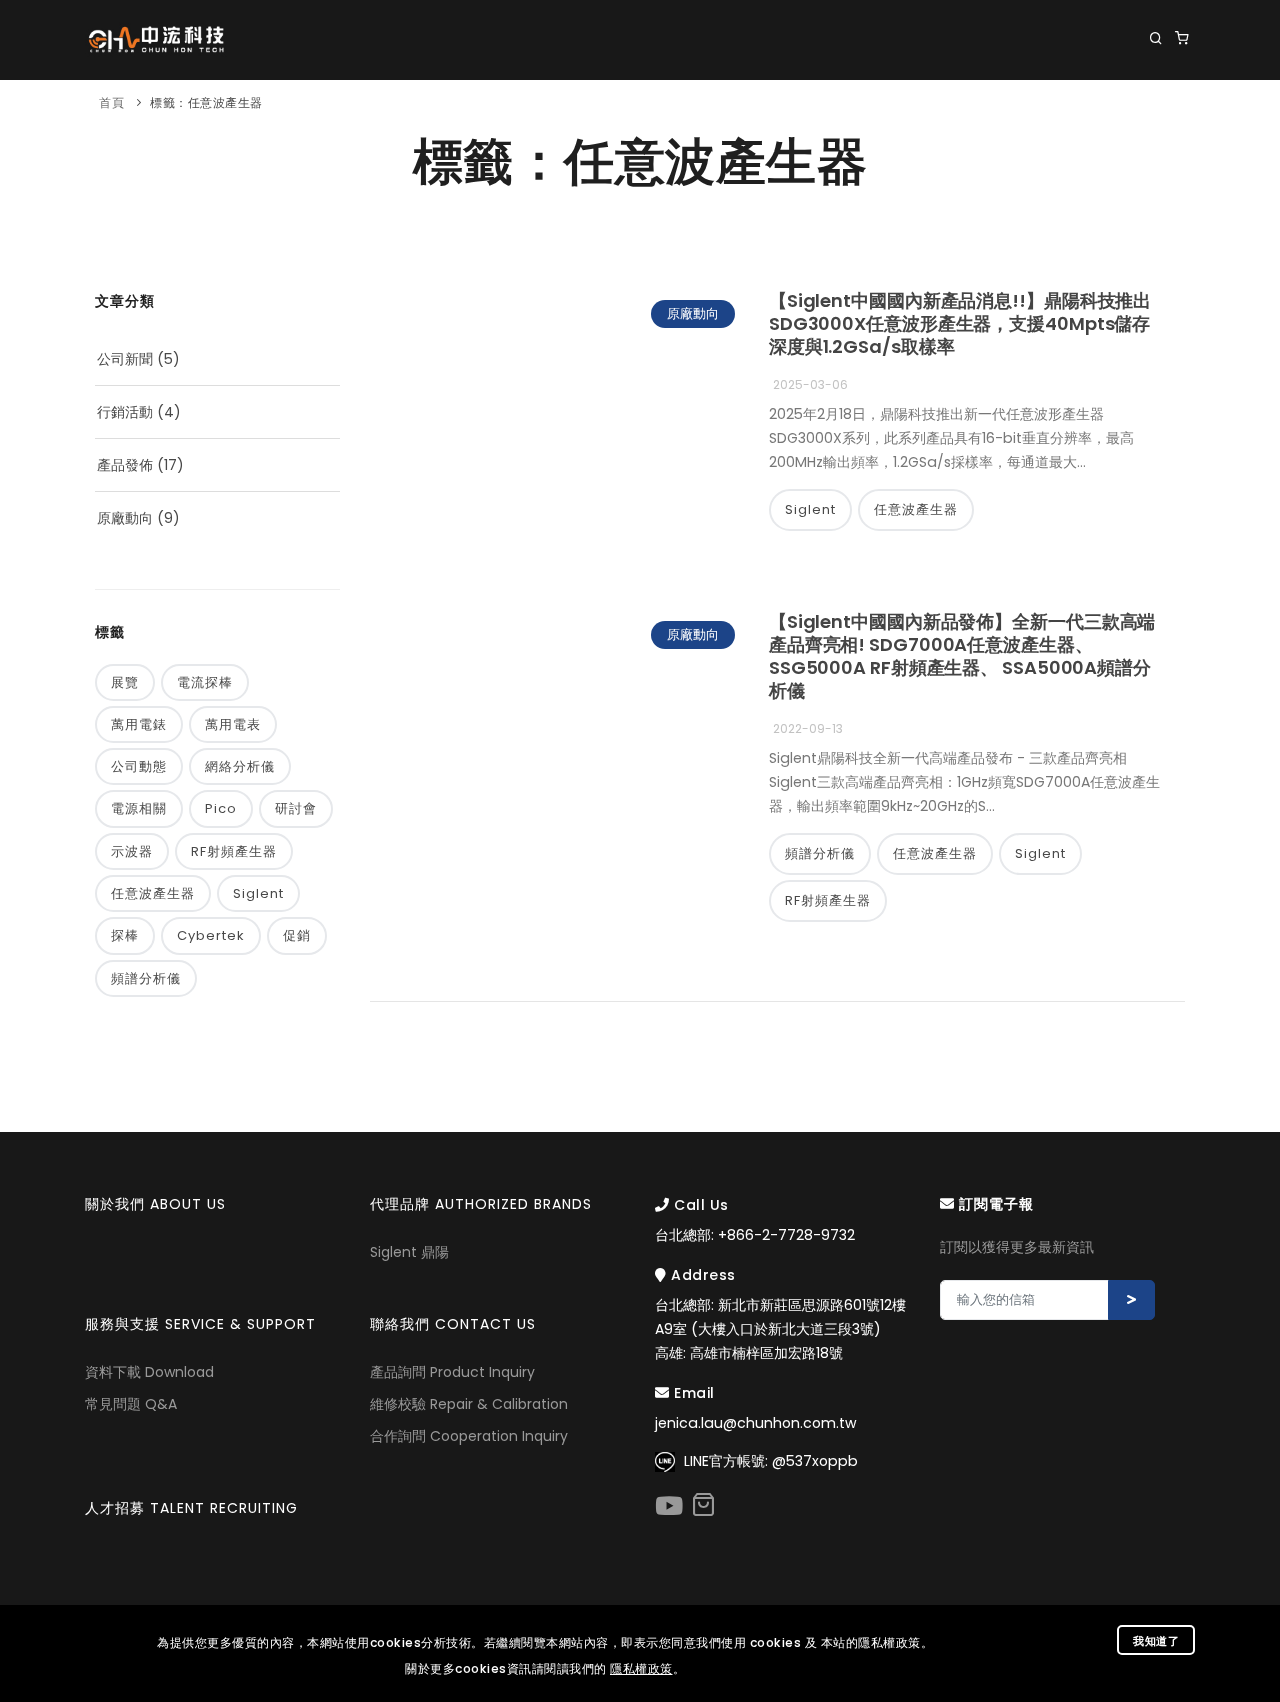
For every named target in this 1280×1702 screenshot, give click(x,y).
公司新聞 (125, 359)
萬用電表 (233, 724)
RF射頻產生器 (234, 851)
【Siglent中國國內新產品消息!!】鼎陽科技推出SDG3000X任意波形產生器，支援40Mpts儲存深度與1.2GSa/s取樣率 (960, 323)
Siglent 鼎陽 (409, 1252)
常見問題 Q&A (131, 1404)
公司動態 (139, 766)
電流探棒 (205, 682)
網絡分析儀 (240, 766)
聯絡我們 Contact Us (1111, 120)
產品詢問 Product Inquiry (452, 1372)
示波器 (132, 851)
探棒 (125, 935)
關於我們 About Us (341, 120)
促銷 (297, 935)
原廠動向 (125, 518)
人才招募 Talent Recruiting (191, 1508)
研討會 (296, 808)
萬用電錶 (139, 724)
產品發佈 (125, 465)
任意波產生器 (153, 893)
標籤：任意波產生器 (206, 102)
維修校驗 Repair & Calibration (469, 1404)
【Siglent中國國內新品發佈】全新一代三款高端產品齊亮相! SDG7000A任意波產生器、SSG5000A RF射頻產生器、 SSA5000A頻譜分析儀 (962, 656)
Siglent (258, 893)
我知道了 (1156, 1641)
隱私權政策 (641, 1668)
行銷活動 (125, 412)
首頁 (111, 102)
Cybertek (211, 935)
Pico (221, 808)
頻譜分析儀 (146, 978)
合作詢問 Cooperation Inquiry (469, 1436)
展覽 (125, 682)
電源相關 (139, 808)
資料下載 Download (149, 1372)
